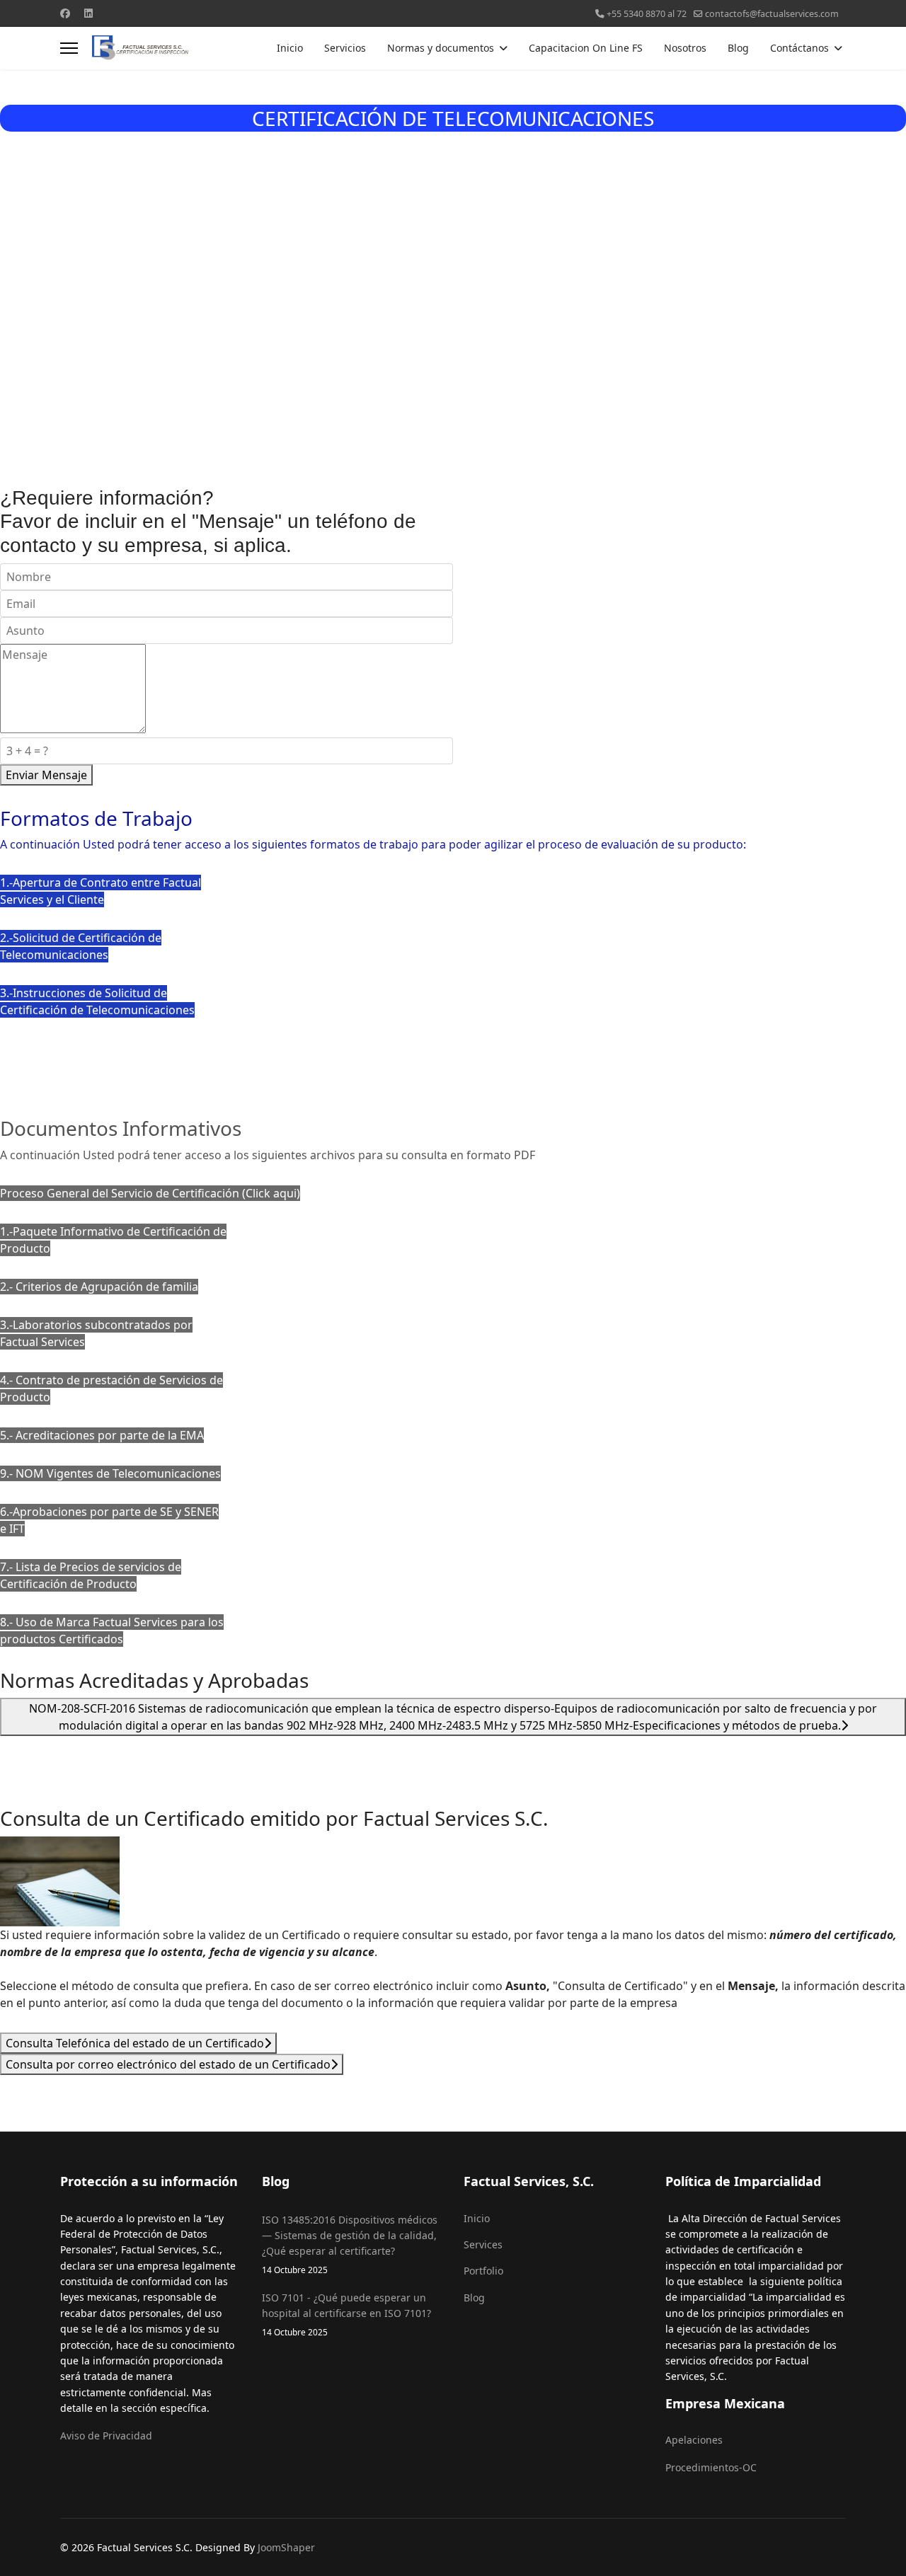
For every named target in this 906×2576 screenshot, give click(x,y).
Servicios (345, 48)
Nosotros (685, 48)
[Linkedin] (88, 13)
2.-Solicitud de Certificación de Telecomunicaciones (81, 946)
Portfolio (483, 2271)
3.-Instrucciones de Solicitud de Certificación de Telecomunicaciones (97, 1001)
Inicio (290, 48)
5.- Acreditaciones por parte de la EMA (102, 1435)
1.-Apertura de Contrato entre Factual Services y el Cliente (101, 891)
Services (483, 2244)
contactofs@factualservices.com (772, 14)
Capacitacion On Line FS (586, 48)
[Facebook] (65, 13)
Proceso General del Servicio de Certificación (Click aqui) (150, 1193)
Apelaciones (694, 2440)
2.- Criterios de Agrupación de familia (99, 1287)
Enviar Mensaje (46, 775)
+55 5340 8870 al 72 (647, 14)
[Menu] (69, 48)
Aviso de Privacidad (106, 2436)
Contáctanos (799, 48)
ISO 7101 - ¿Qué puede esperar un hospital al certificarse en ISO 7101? (346, 2314)
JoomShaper (286, 2547)
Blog (738, 48)
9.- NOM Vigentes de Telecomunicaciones (110, 1473)
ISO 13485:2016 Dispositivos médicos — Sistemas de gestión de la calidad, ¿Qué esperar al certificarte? (350, 2244)
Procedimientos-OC (711, 2467)
